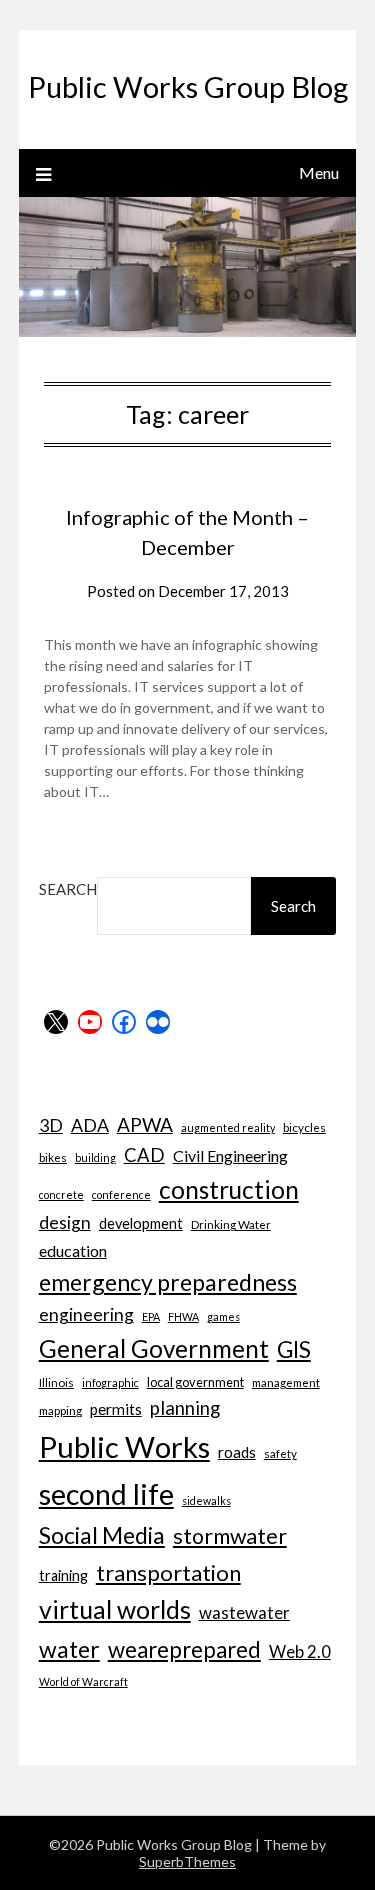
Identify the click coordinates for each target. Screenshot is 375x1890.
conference (121, 1194)
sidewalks (206, 1500)
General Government (154, 1348)
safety (280, 1453)
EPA (151, 1316)
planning (185, 1408)
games (223, 1316)
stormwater (230, 1536)
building (95, 1157)
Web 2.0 (300, 1651)
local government (195, 1382)
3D (51, 1125)
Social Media (102, 1535)
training (63, 1575)
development (141, 1223)
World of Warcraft (83, 1681)
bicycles (304, 1127)
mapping (60, 1410)
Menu (319, 172)
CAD (144, 1155)
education (73, 1250)
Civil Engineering (230, 1155)
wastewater (244, 1612)
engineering (86, 1314)
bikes (53, 1157)
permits (116, 1409)
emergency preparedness (168, 1282)
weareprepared (184, 1649)
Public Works (124, 1446)
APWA (145, 1124)
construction (229, 1189)
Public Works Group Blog (188, 86)
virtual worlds (115, 1609)
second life (106, 1494)
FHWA (183, 1316)
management (286, 1382)
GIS (294, 1349)
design (65, 1222)
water (69, 1649)
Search (68, 889)
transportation (168, 1572)
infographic (110, 1382)
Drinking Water (231, 1224)
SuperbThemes (187, 1861)
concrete (61, 1194)
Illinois (56, 1382)
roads (237, 1452)
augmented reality (228, 1127)
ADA (90, 1125)
